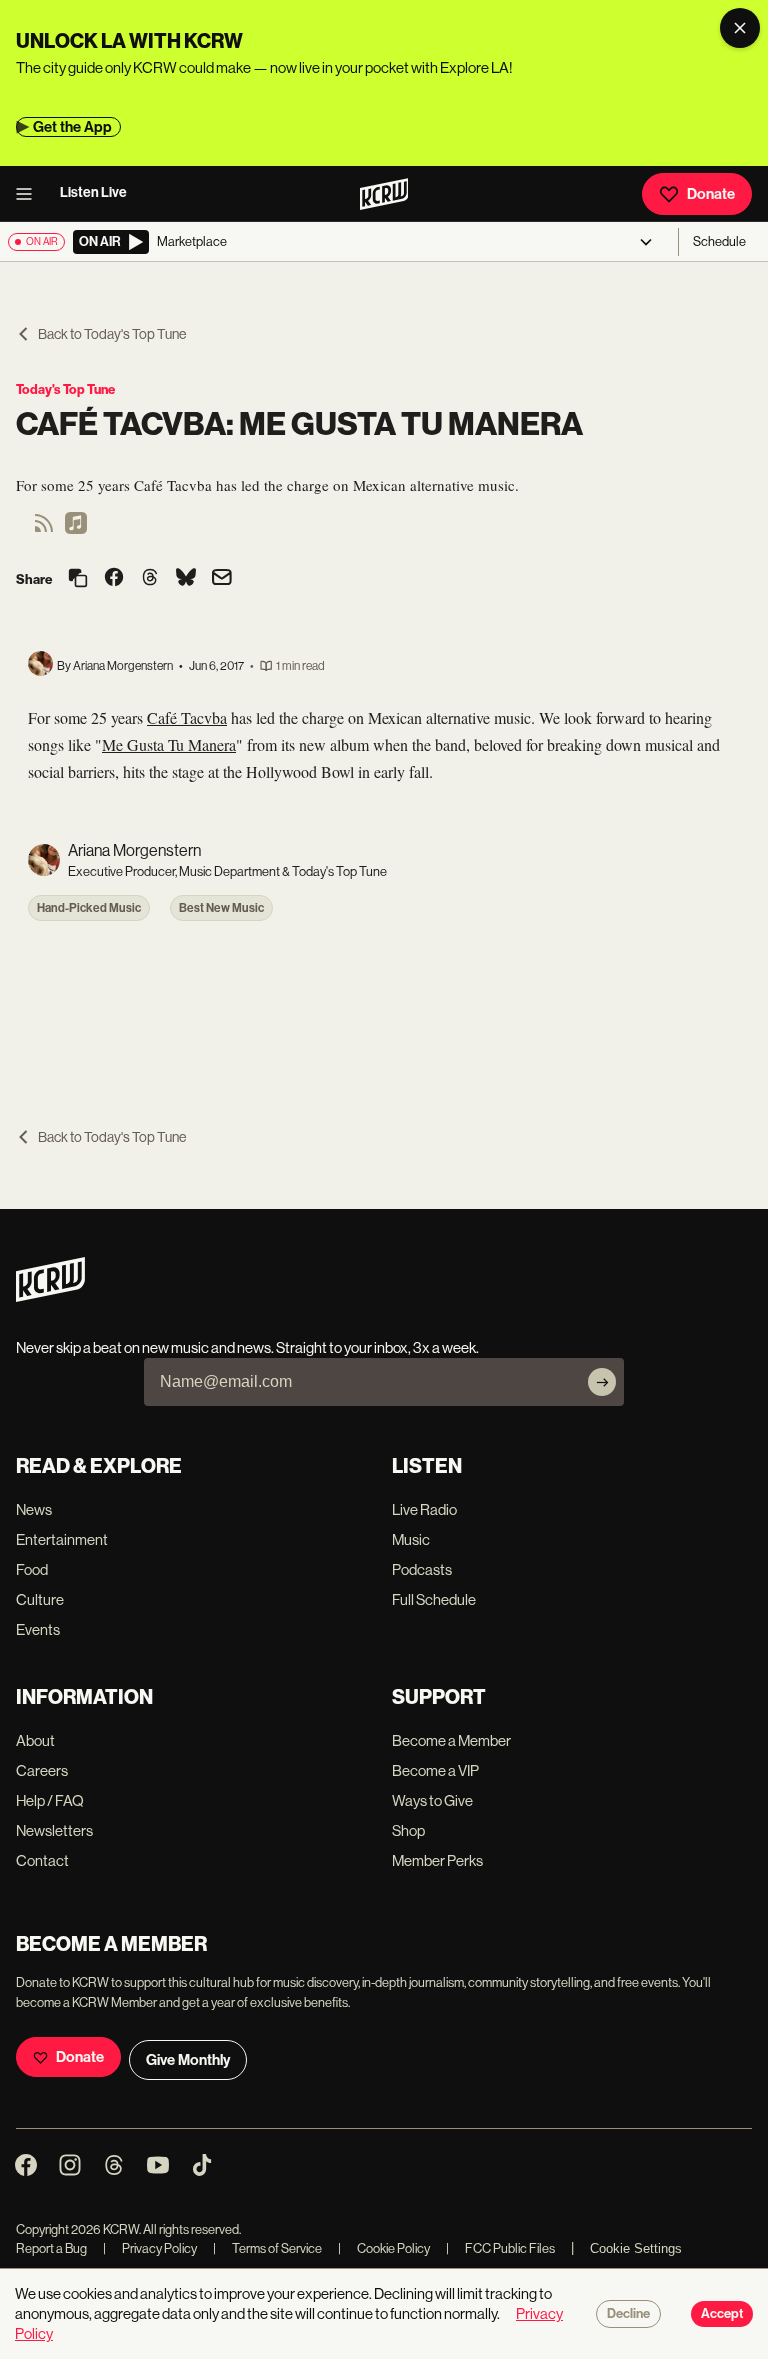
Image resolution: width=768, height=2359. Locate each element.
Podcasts (422, 1569)
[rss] (44, 529)
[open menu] (30, 194)
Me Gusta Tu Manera (169, 744)
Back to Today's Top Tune (112, 334)
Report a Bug (51, 2248)
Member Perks (437, 1860)
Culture (40, 1599)
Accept (722, 2314)
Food (32, 1569)
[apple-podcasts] (76, 529)
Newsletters (54, 1830)
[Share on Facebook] (114, 579)
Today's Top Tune (65, 389)
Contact (42, 1860)
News (34, 1509)
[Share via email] (222, 579)
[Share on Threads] (150, 579)
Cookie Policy (384, 2248)
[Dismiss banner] (740, 28)
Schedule (719, 241)
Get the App (72, 127)
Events (38, 1629)
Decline (628, 2314)
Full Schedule (434, 1599)
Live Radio (424, 1509)
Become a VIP (435, 1770)
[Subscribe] (602, 1382)
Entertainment (62, 1539)
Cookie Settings (636, 2248)
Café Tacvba (187, 717)
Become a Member (451, 1740)
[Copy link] (78, 579)
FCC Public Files (500, 2248)
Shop (408, 1830)
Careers (42, 1770)
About (35, 1740)
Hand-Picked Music (89, 908)
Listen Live (93, 192)
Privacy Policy (150, 2248)
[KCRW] (50, 1296)
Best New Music (221, 908)
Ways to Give (432, 1800)
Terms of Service (267, 2248)
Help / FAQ (50, 1800)
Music (411, 1539)
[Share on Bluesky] (186, 579)
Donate (711, 194)
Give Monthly (188, 2060)
